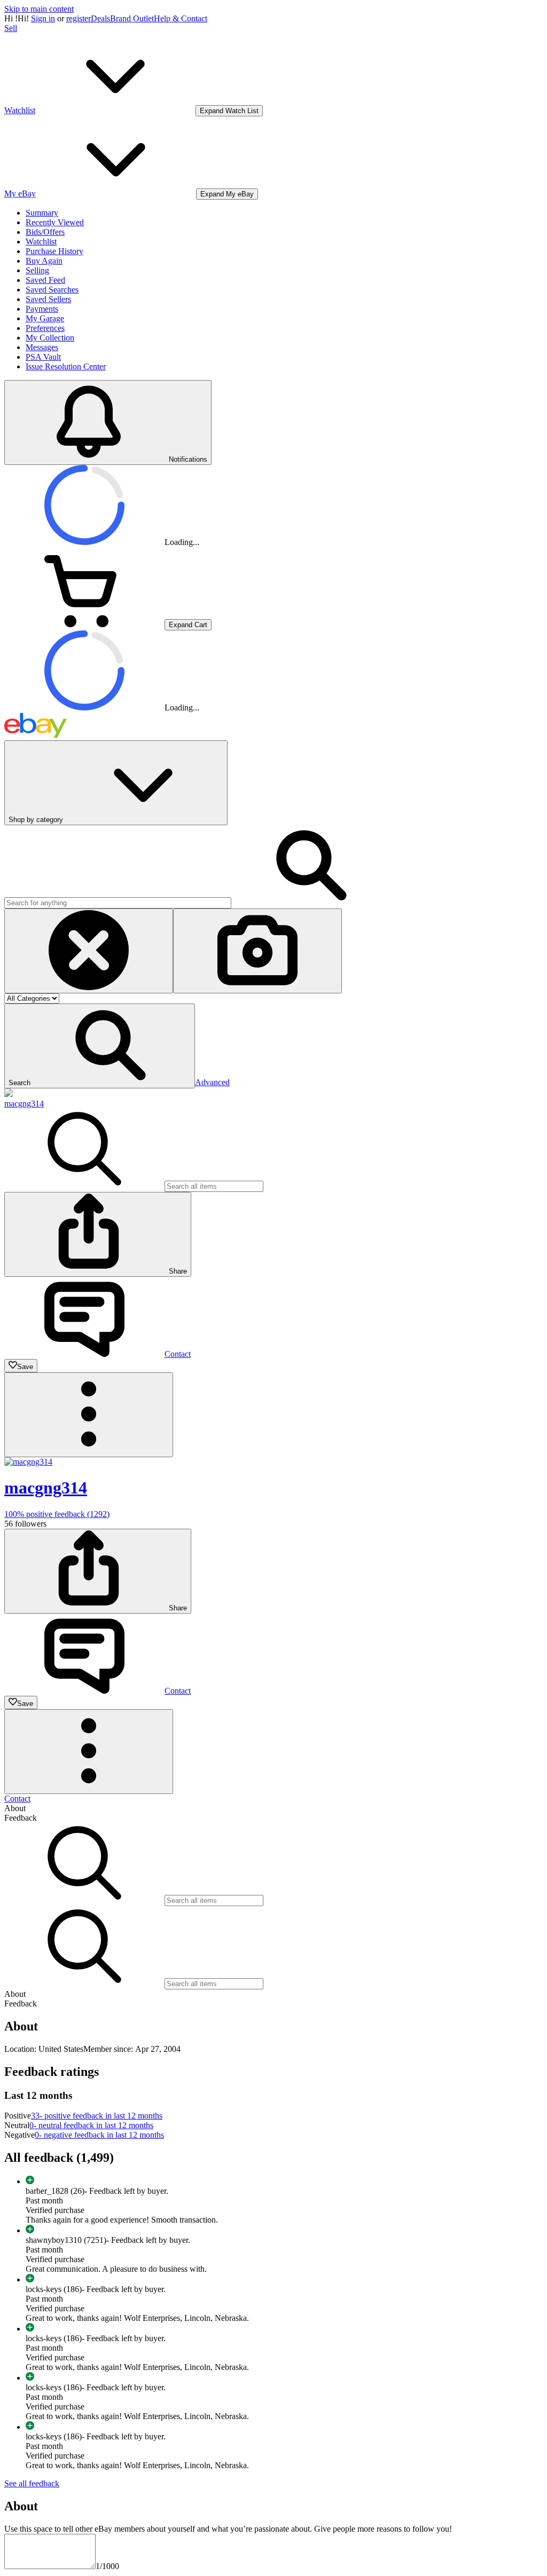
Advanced (212, 1082)
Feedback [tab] (21, 1818)
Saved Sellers (48, 299)
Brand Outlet (132, 18)
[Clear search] (89, 951)
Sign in (43, 18)
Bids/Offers (45, 232)
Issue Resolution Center (66, 366)
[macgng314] (9, 1094)
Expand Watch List (229, 111)
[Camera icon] (257, 951)
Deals (100, 18)
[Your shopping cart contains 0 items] (84, 624)
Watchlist (41, 242)
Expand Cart (188, 625)
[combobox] (118, 903)
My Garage (45, 318)
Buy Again (44, 261)
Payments (42, 309)
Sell (11, 28)
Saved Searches (52, 290)
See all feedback (32, 2483)
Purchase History (54, 251)
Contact (17, 1799)
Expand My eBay (227, 194)
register (79, 18)
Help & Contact (181, 18)
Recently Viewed (55, 222)
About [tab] (15, 1808)
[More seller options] (89, 1415)
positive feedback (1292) (57, 1514)
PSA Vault (43, 357)
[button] (100, 1046)
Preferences (45, 328)
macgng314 (24, 1104)
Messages (42, 347)
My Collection (50, 338)
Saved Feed (45, 280)
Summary (42, 213)
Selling (37, 270)
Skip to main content (39, 9)
